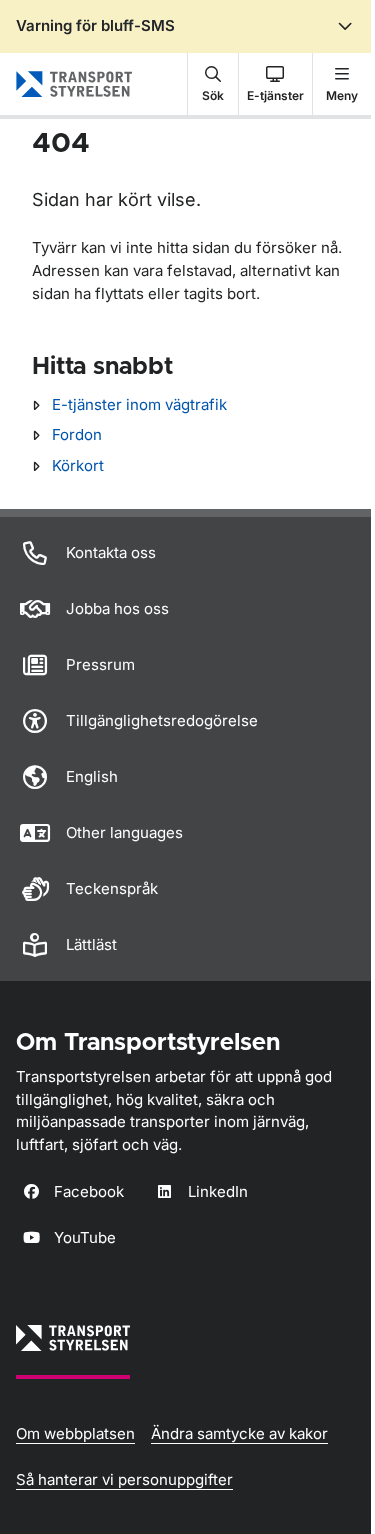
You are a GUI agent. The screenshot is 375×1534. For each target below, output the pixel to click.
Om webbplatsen (75, 1433)
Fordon (77, 434)
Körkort (78, 465)
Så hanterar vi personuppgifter (124, 1479)
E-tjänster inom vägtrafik (139, 404)
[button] (213, 84)
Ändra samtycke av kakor (239, 1433)
